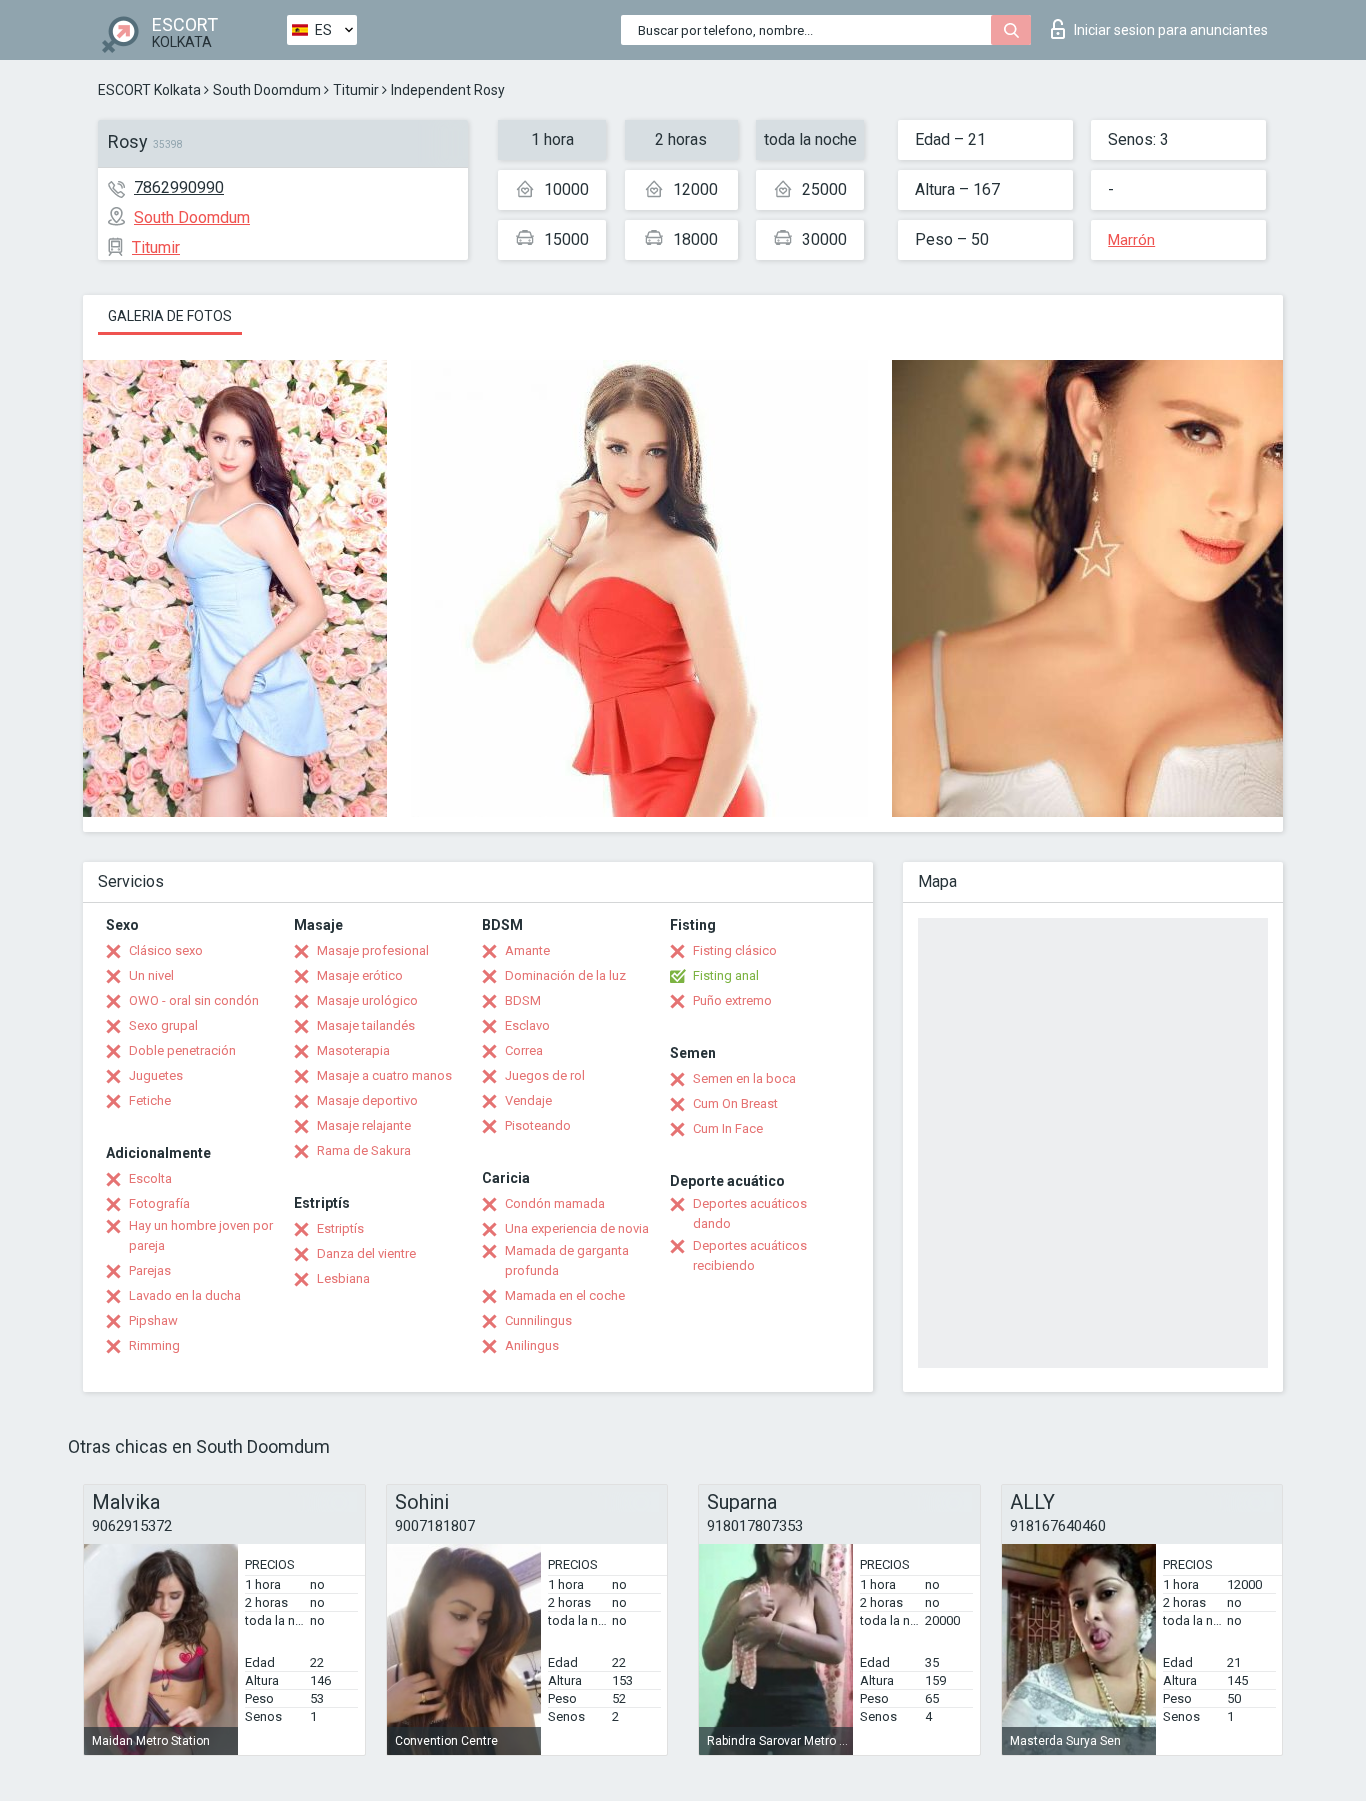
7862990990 (179, 187)
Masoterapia (353, 1050)
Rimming (154, 1345)
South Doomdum (267, 90)
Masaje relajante (364, 1125)
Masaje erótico (360, 975)
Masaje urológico (367, 1000)
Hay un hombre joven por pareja (201, 1235)
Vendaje (528, 1100)
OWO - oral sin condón (194, 1000)
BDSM (523, 1000)
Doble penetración (182, 1050)
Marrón (1131, 240)
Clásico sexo (166, 950)
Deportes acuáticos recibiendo (750, 1255)
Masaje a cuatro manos (384, 1075)
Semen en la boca (744, 1078)
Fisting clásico (735, 950)
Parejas (150, 1270)
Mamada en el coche (565, 1295)
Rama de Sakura (364, 1150)
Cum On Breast (735, 1103)
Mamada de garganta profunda (567, 1260)
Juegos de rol (545, 1075)
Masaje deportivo (367, 1100)
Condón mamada (555, 1203)
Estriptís (340, 1228)
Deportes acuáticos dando (750, 1213)
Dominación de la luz (565, 975)
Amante (527, 950)
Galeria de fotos (170, 316)
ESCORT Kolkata (149, 90)
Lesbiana (343, 1278)
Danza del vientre (366, 1253)
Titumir (356, 90)
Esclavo (527, 1025)
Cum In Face (728, 1128)
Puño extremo (732, 1000)
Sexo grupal (163, 1025)
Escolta (150, 1178)
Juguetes (156, 1075)
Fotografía (159, 1203)
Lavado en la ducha (185, 1295)
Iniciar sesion (1171, 30)
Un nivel (151, 975)
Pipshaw (153, 1320)
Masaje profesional (373, 950)
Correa (524, 1050)
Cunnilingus (538, 1320)
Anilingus (532, 1345)
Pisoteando (538, 1125)
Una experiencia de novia (577, 1228)
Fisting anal (726, 975)
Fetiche (150, 1100)
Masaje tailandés (366, 1025)
